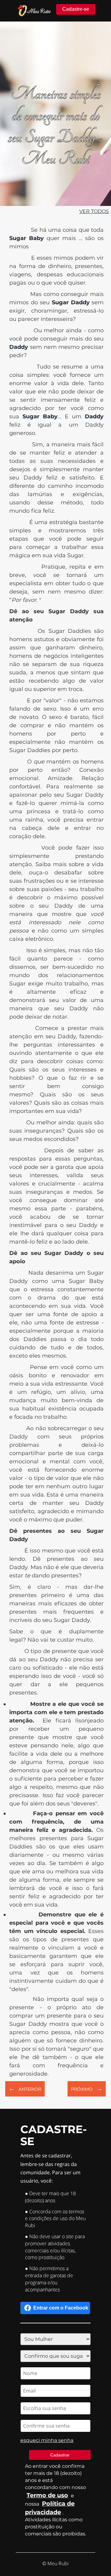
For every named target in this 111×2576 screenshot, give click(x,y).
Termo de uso (47, 2495)
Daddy (94, 416)
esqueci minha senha (47, 2440)
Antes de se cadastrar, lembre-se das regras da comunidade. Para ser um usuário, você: (50, 2168)
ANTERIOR (25, 2089)
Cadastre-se (76, 9)
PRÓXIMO (87, 2089)
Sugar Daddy (70, 302)
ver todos (94, 211)
